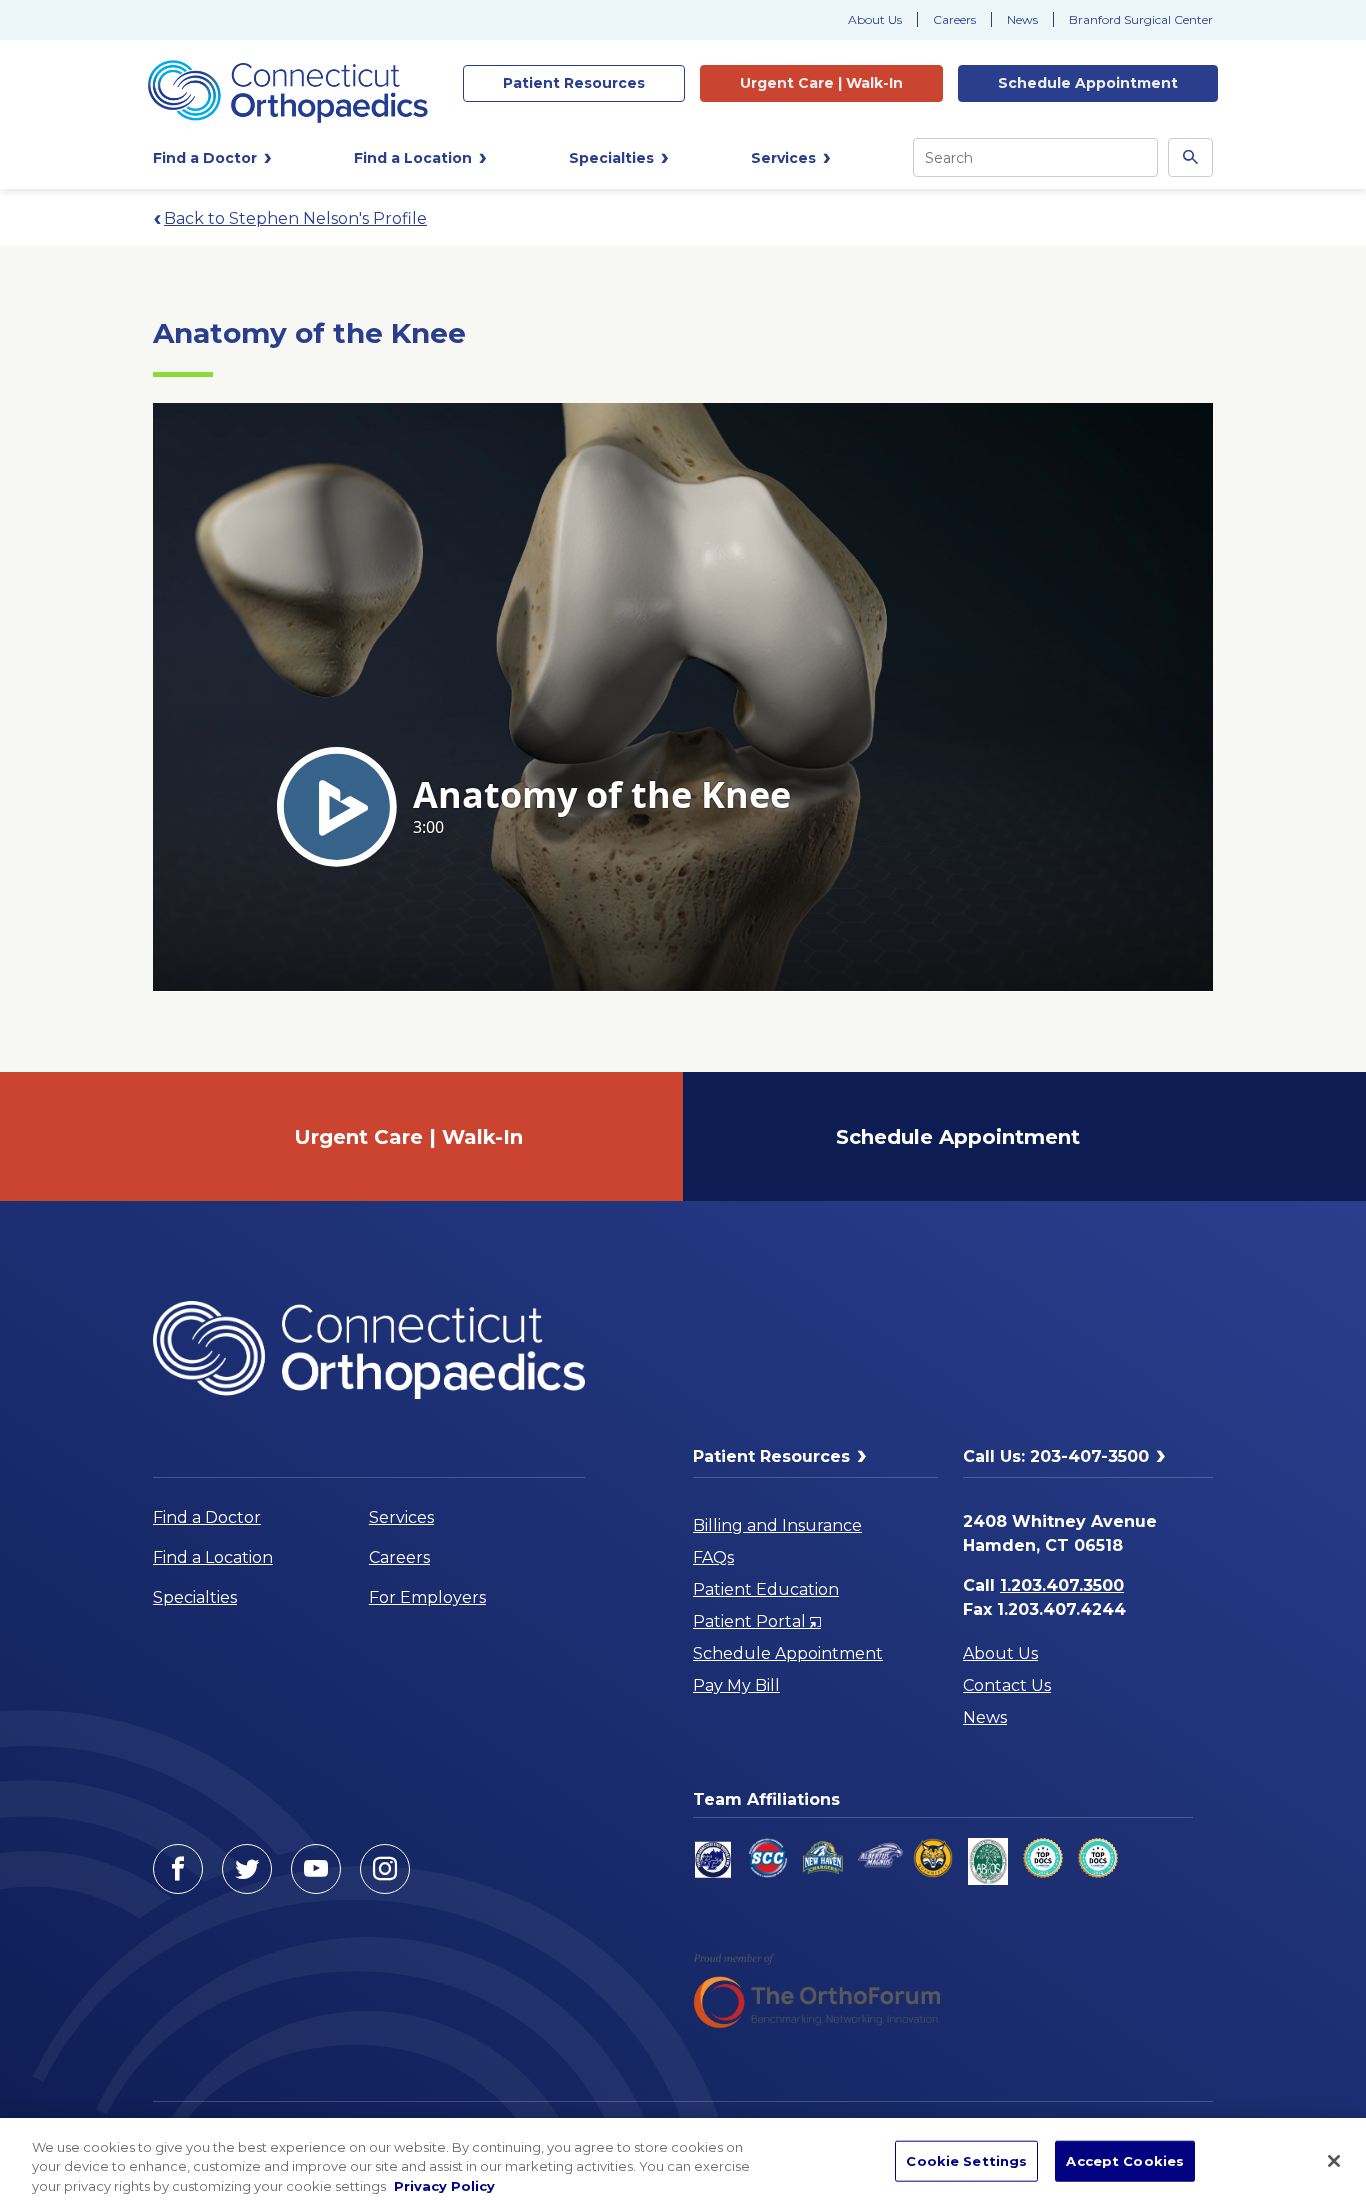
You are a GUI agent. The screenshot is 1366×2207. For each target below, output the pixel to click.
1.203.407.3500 (1062, 1585)
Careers (954, 19)
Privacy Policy (444, 2186)
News (1022, 19)
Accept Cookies (1125, 2160)
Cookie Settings (966, 2160)
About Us (875, 19)
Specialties (195, 1597)
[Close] (1334, 2161)
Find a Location (213, 1557)
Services (401, 1517)
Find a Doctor (207, 1517)
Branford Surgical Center (1141, 19)
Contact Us (1007, 1685)
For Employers (427, 1597)
